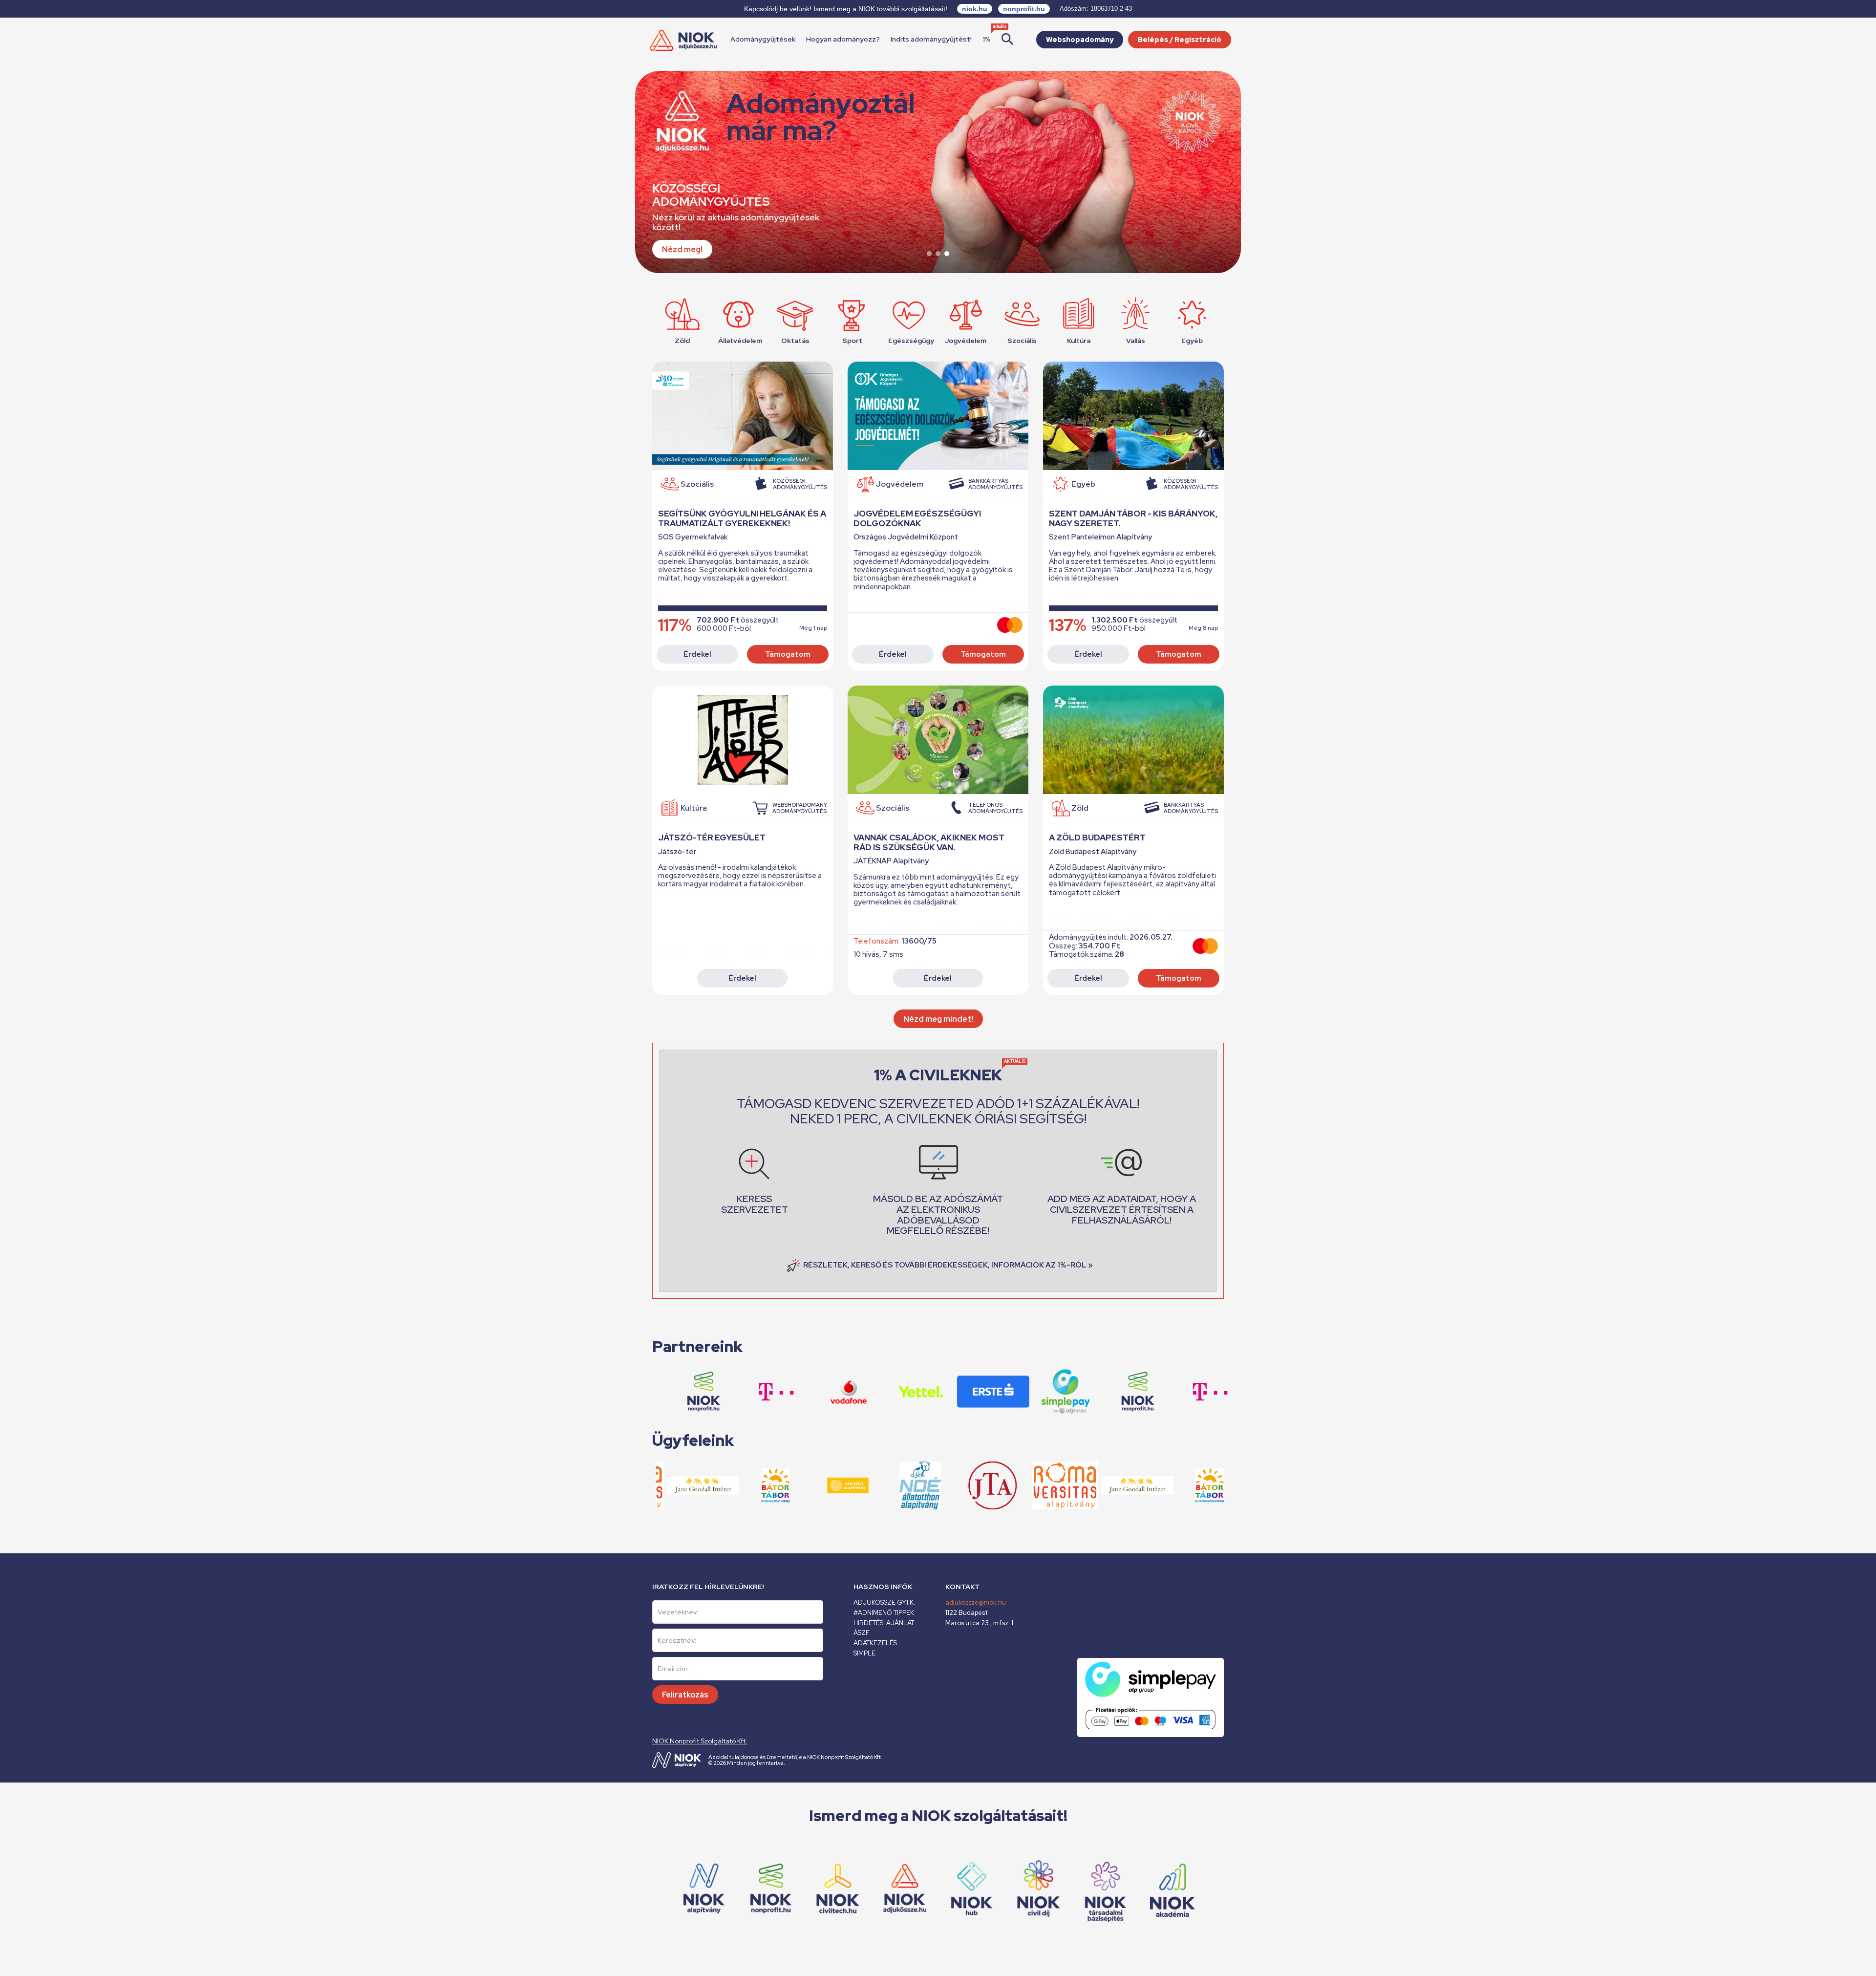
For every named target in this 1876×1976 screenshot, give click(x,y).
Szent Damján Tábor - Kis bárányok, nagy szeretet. (1133, 518)
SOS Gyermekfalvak (693, 537)
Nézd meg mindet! (938, 1019)
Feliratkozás (685, 1695)
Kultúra (1079, 340)
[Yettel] (859, 1392)
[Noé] (858, 1486)
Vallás (1136, 340)
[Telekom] (1148, 1392)
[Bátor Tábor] (1148, 1486)
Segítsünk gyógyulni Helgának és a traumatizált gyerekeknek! (742, 518)
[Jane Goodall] (1075, 1486)
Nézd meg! (682, 249)
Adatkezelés (875, 1643)
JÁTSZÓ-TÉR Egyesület (712, 838)
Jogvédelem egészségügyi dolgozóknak (917, 518)
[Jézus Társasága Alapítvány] (931, 1486)
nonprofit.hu (1024, 9)
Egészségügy (909, 340)
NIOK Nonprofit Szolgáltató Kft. (700, 1741)
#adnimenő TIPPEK (884, 1613)
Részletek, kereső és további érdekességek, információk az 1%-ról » (948, 1265)
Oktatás (795, 340)
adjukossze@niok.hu (976, 1602)
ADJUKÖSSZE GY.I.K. (884, 1602)
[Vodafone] (1220, 1392)
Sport (852, 340)
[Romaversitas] (1003, 1486)
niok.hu (975, 9)
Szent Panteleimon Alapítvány (1100, 537)
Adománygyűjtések (763, 39)
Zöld (682, 340)
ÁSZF (862, 1633)
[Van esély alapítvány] (1220, 1486)
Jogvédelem (965, 340)
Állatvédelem (739, 340)
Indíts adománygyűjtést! (931, 39)
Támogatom (788, 654)
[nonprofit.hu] (1076, 1392)
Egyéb (1192, 340)
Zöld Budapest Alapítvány (1093, 852)
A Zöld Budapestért (1097, 838)
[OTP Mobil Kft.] (1003, 1392)
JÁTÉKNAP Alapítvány (891, 861)
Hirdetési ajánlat (884, 1623)
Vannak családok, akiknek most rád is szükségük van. (929, 842)
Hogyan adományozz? (843, 39)
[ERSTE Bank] (931, 1392)
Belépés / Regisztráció (1180, 40)
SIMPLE (864, 1653)
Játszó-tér (677, 852)
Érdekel (697, 654)
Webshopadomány (1080, 40)
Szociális (1022, 340)
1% (987, 39)
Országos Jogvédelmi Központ (906, 537)
